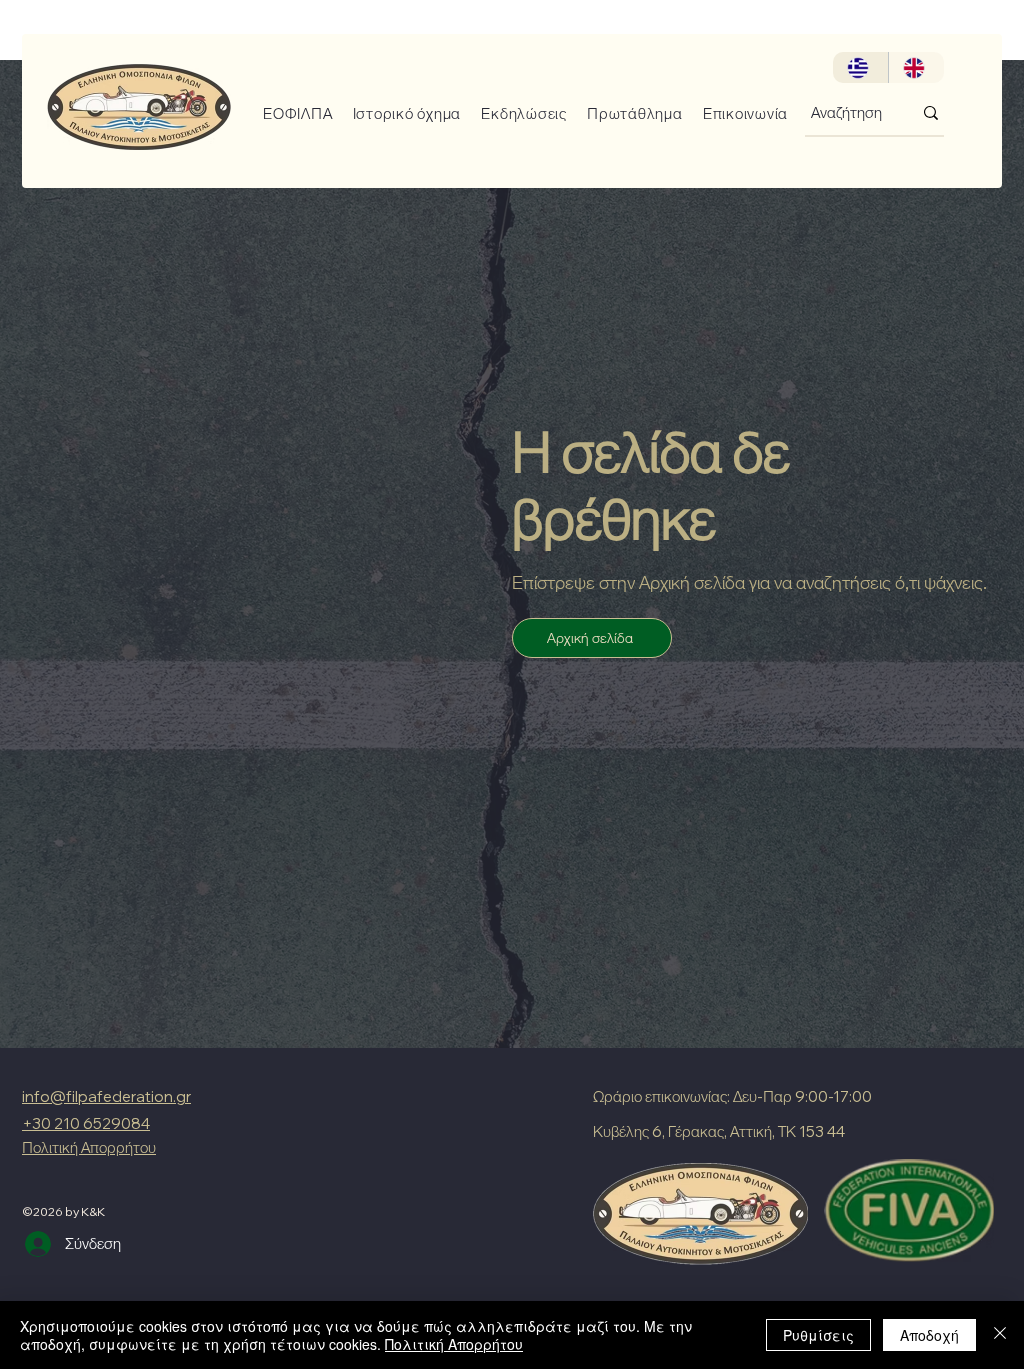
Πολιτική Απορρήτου (454, 1344)
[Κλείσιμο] (1000, 1335)
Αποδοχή (929, 1335)
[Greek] (860, 67)
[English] (916, 67)
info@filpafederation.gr (106, 1096)
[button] (290, 113)
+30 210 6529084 (86, 1123)
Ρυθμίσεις (818, 1335)
